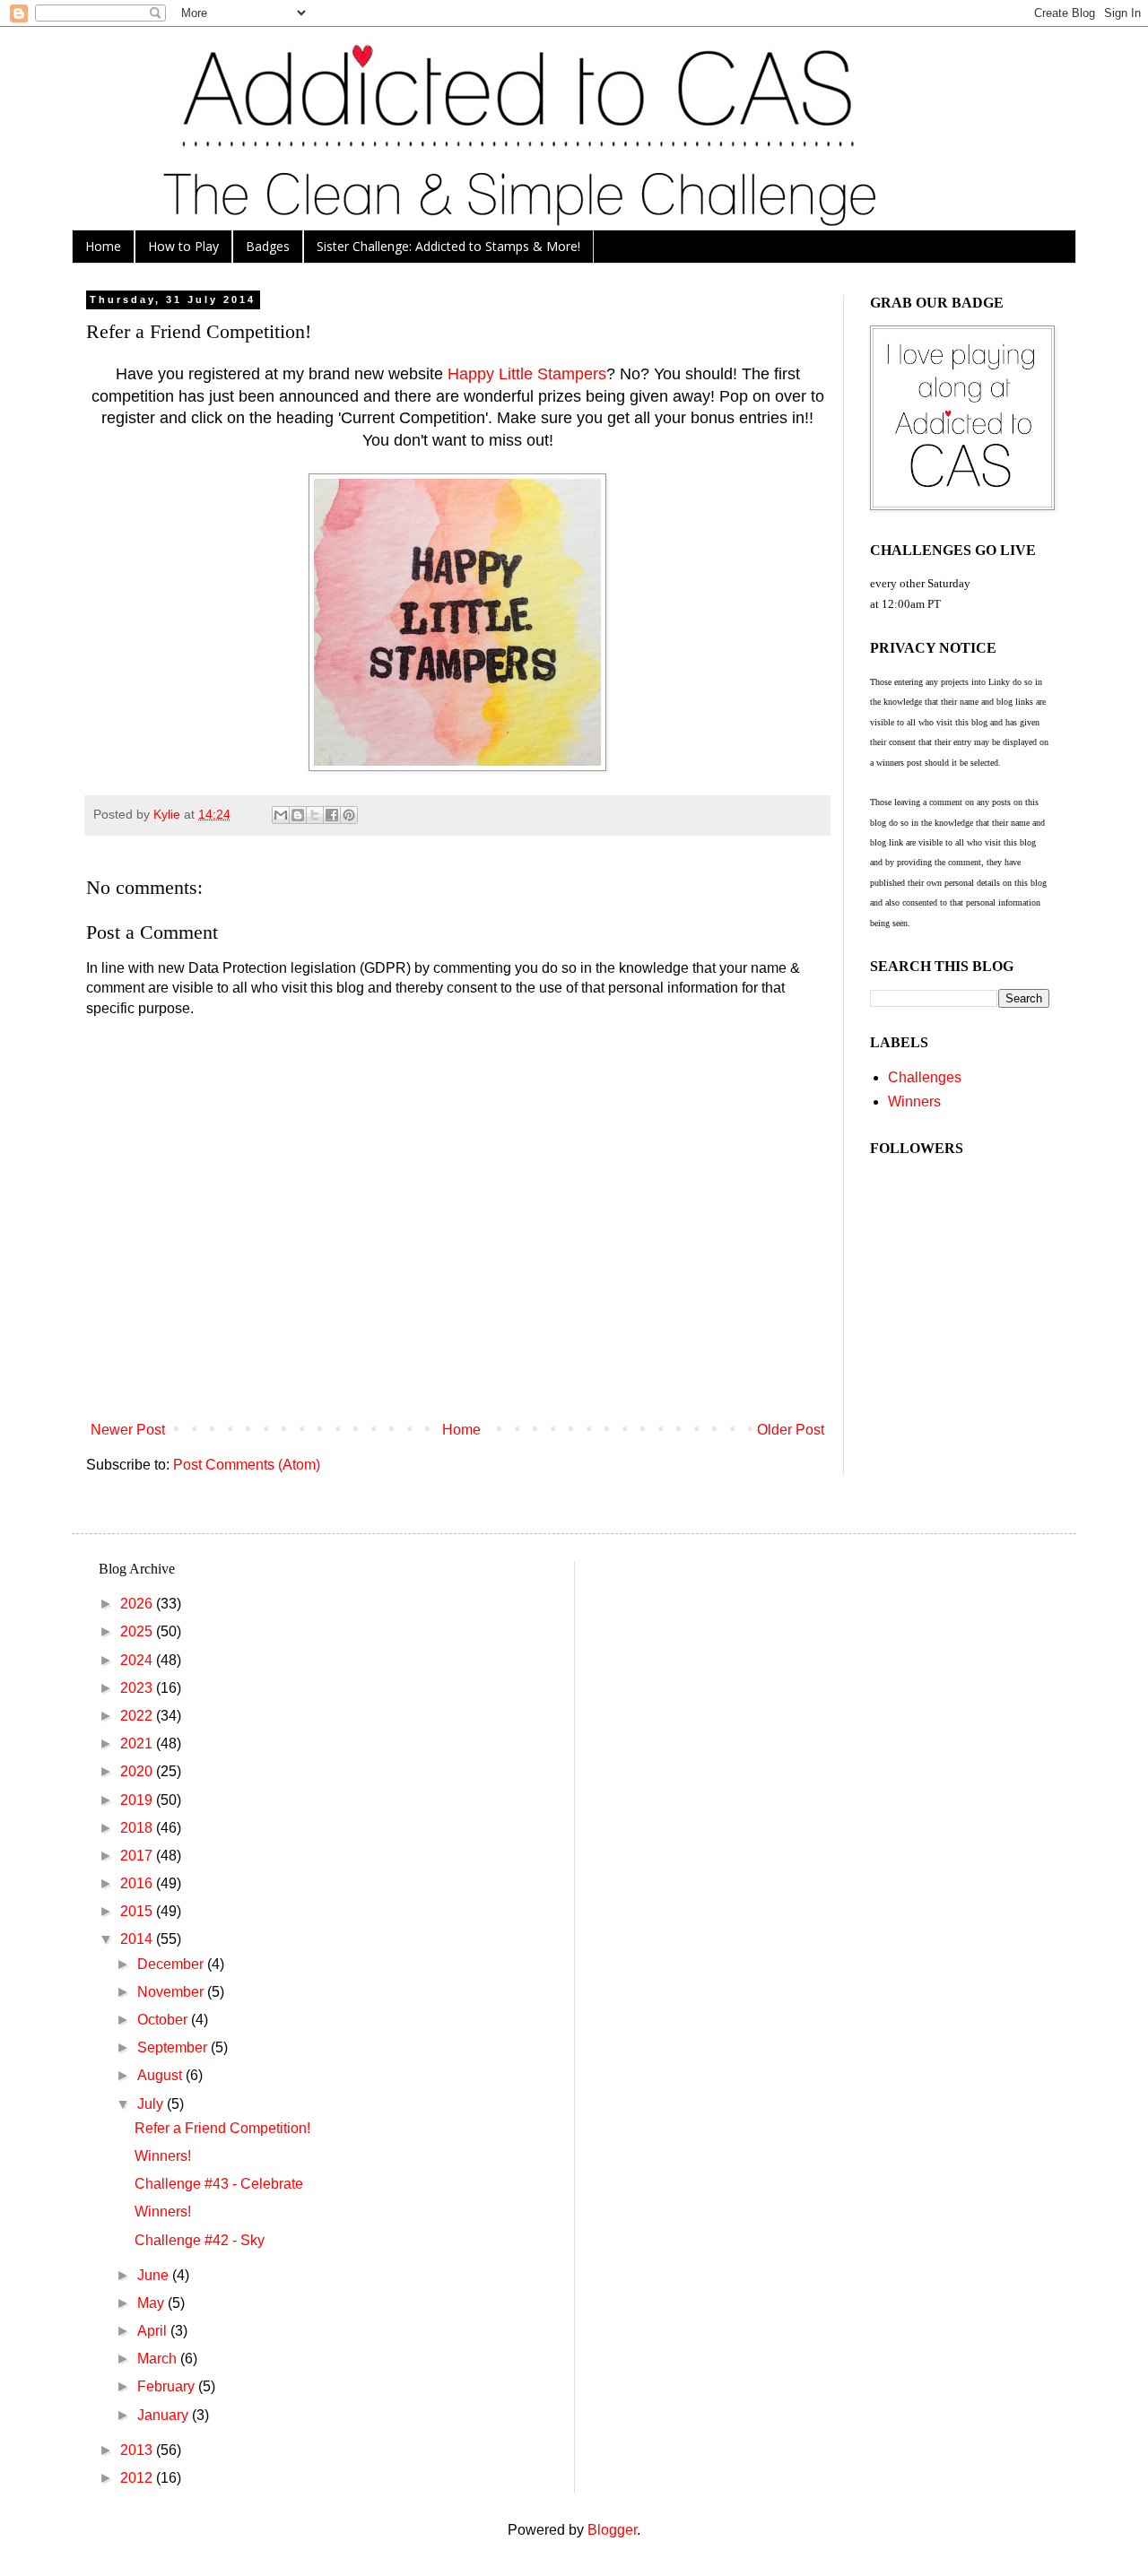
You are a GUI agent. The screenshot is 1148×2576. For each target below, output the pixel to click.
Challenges (925, 1077)
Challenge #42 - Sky (200, 2240)
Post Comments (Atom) (247, 1465)
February (168, 2386)
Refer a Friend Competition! (222, 2128)
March (159, 2359)
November (172, 1992)
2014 (138, 1939)
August (161, 2075)
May (152, 2303)
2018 (138, 1828)
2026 (138, 1604)
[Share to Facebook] (332, 815)
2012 (138, 2478)
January (165, 2415)
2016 (138, 1883)
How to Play (183, 246)
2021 (138, 1743)
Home (103, 246)
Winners (914, 1102)
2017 (138, 1856)
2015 (138, 1911)
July (152, 2104)
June (155, 2275)
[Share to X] (315, 815)
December (172, 1964)
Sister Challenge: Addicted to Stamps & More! (448, 246)
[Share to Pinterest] (349, 815)
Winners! (163, 2156)
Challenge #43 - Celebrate (219, 2184)
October (164, 2020)
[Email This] (281, 815)
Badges (268, 246)
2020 (138, 1771)
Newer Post (128, 1430)
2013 (138, 2450)
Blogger (612, 2530)
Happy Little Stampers (527, 374)
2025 (138, 1631)
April (154, 2331)
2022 (138, 1716)
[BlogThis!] (298, 815)
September (174, 2047)
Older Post (791, 1430)
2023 (138, 1688)
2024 (138, 1660)
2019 (138, 1800)
